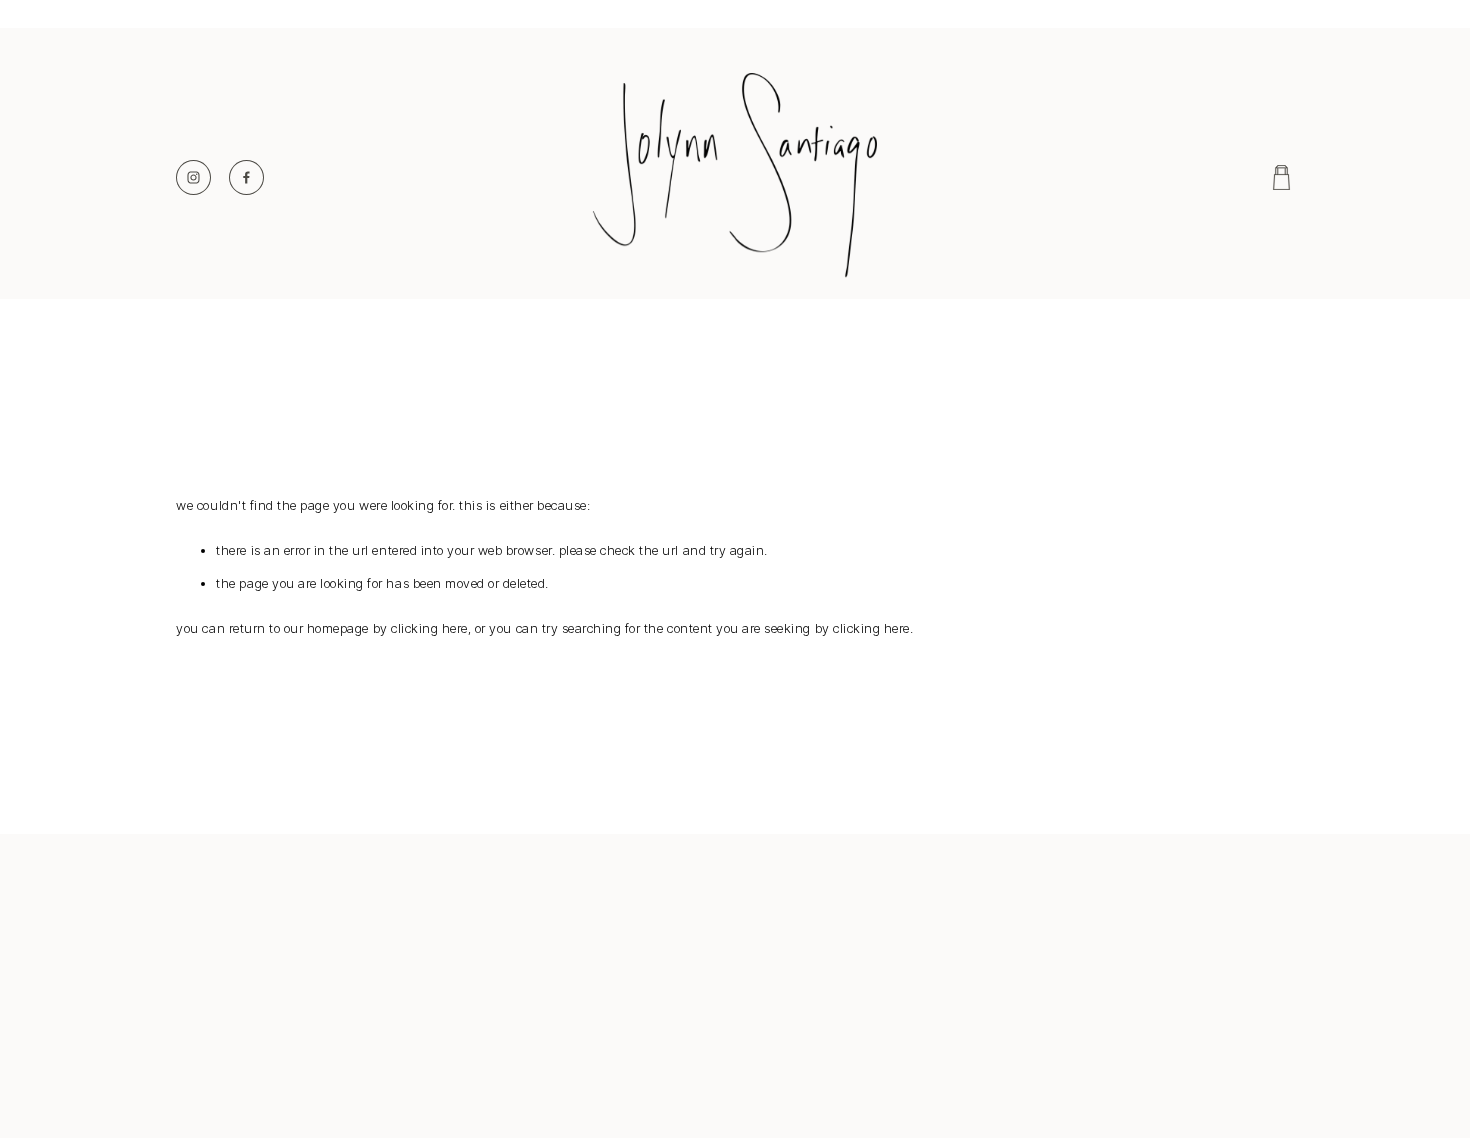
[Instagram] (193, 177)
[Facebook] (246, 177)
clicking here (429, 628)
